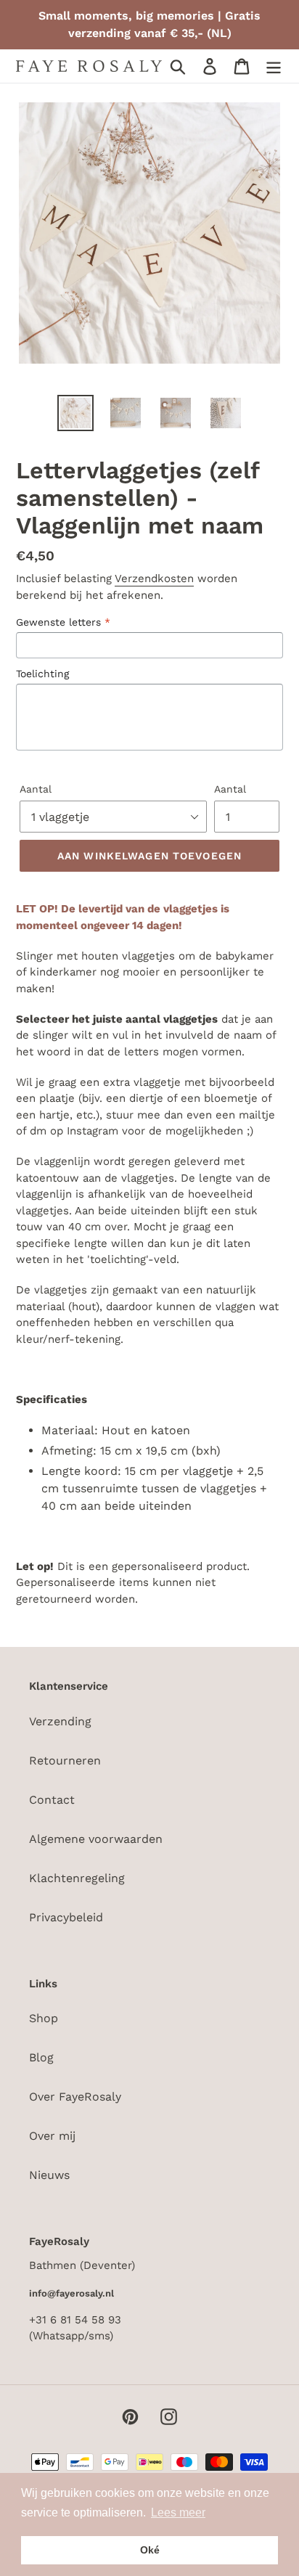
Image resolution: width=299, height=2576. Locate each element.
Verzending (60, 1721)
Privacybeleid (66, 1917)
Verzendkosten (154, 578)
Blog (41, 2057)
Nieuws (49, 2175)
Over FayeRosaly (75, 2097)
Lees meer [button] (178, 2512)
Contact (52, 1800)
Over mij (52, 2136)
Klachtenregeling (77, 1878)
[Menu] (274, 66)
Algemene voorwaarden (96, 1839)
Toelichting (42, 674)
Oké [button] (150, 2550)
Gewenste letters (63, 622)
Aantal (36, 789)
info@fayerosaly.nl (71, 2293)
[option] (76, 413)
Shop (44, 2018)
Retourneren (65, 1761)
